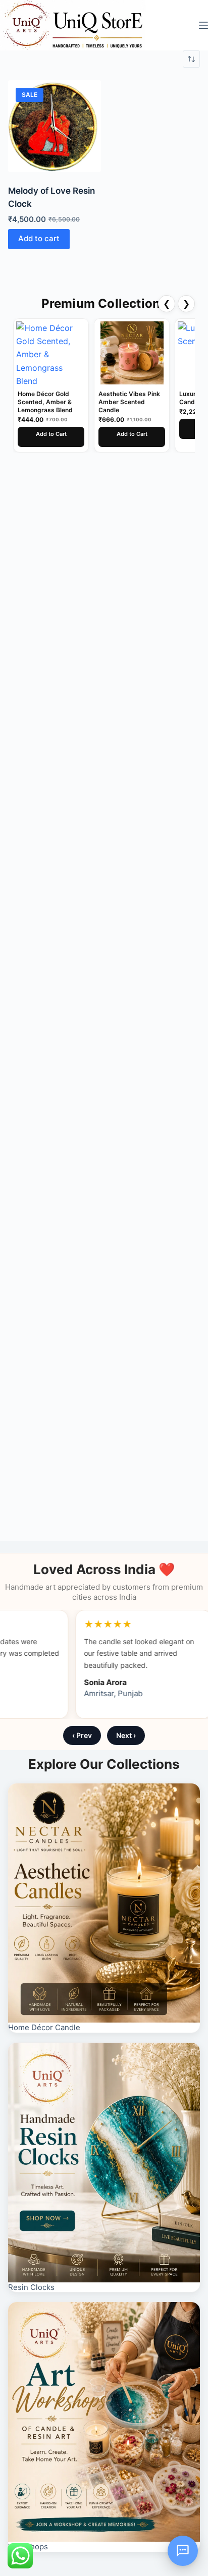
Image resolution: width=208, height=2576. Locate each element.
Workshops (28, 2546)
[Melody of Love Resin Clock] (55, 126)
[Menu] (203, 25)
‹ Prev (82, 1735)
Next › (126, 1735)
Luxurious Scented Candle (126, 398)
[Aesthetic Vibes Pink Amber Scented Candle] (51, 353)
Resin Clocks (31, 2287)
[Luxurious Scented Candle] (132, 353)
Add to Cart (51, 434)
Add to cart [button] (39, 238)
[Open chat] (183, 2551)
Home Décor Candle (44, 2027)
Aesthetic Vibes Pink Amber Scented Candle (48, 402)
